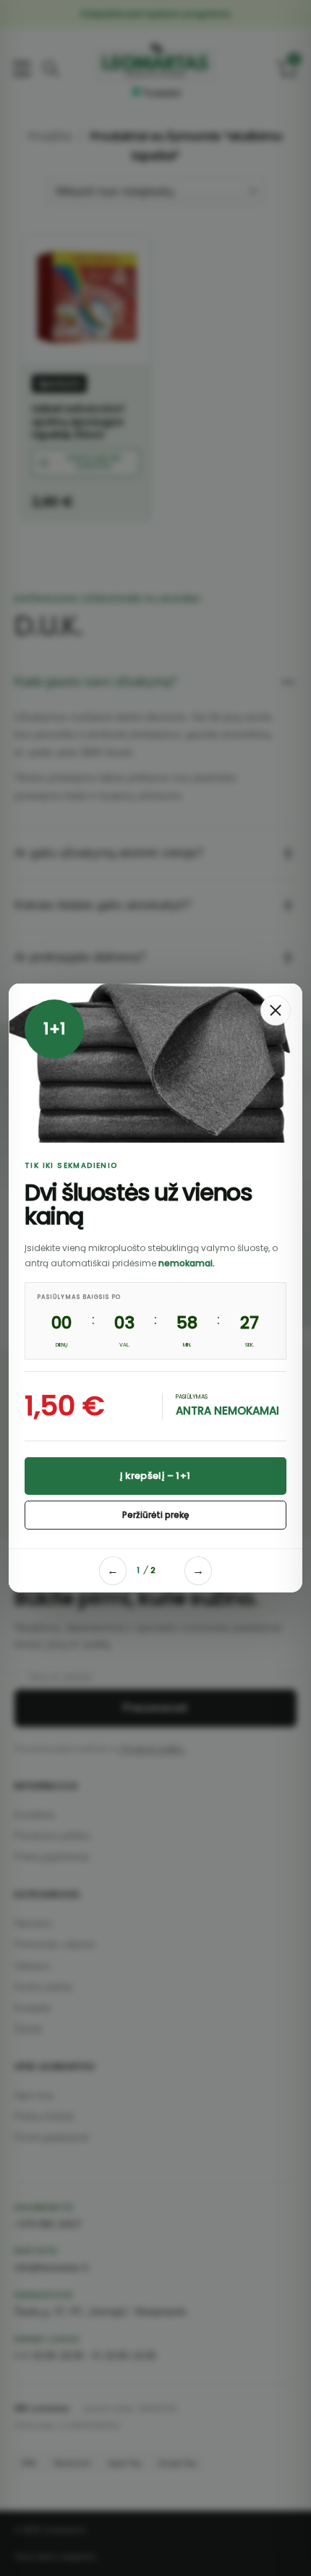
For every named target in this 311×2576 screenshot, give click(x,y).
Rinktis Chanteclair (155, 1483)
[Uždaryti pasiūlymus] (276, 1010)
